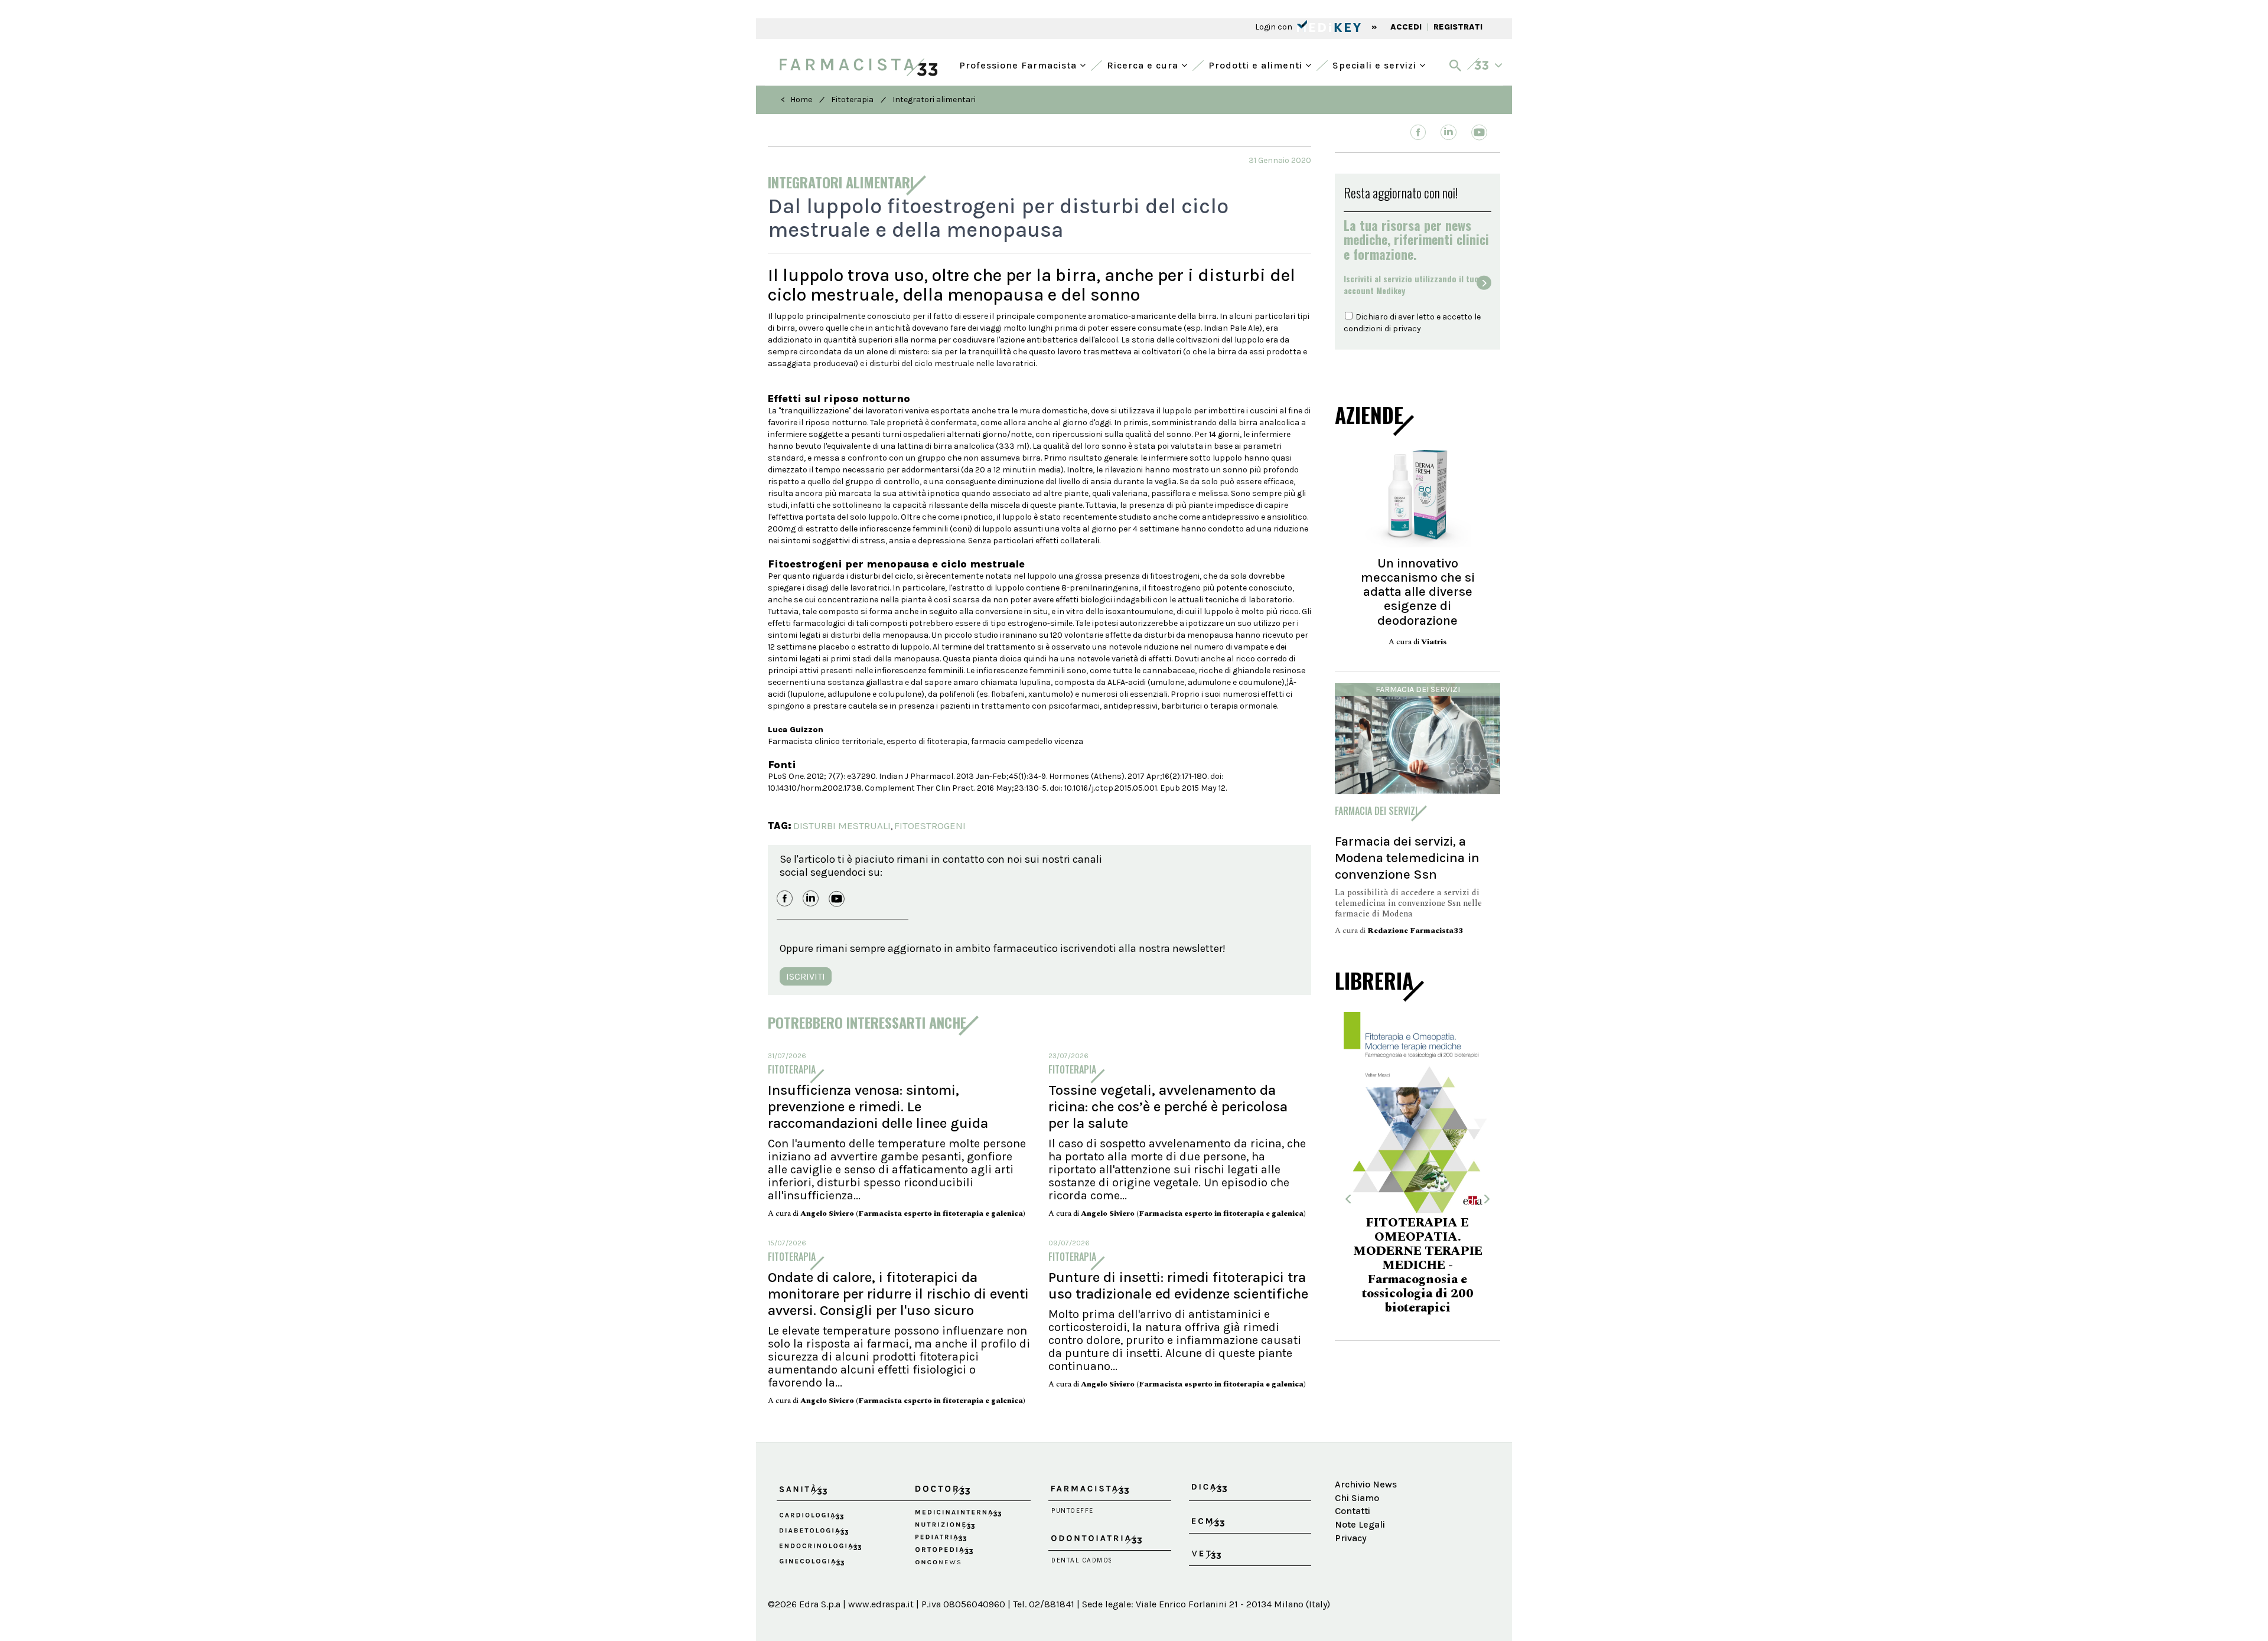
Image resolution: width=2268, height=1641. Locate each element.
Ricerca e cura (1144, 64)
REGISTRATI (1458, 27)
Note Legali (1360, 1524)
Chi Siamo (1357, 1498)
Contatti (1353, 1511)
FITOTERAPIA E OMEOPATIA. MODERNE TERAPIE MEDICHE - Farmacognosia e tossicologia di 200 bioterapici (1418, 1265)
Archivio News (1366, 1484)
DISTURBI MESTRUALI (842, 826)
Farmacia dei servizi (1418, 689)
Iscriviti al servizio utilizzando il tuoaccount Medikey (1411, 285)
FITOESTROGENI (930, 826)
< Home (796, 99)
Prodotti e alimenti (1257, 64)
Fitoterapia (852, 99)
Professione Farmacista (1019, 64)
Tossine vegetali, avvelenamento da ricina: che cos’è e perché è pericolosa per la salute (1168, 1107)
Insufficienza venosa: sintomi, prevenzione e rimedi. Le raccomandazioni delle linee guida (878, 1107)
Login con (1275, 27)
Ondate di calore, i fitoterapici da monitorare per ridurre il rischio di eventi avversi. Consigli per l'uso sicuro (898, 1294)
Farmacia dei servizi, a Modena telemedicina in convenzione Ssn (1407, 858)
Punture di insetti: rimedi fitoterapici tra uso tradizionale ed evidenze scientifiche (1178, 1286)
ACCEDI (1406, 27)
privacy (1407, 329)
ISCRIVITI (806, 976)
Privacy (1351, 1538)
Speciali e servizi (1376, 64)
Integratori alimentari (934, 99)
